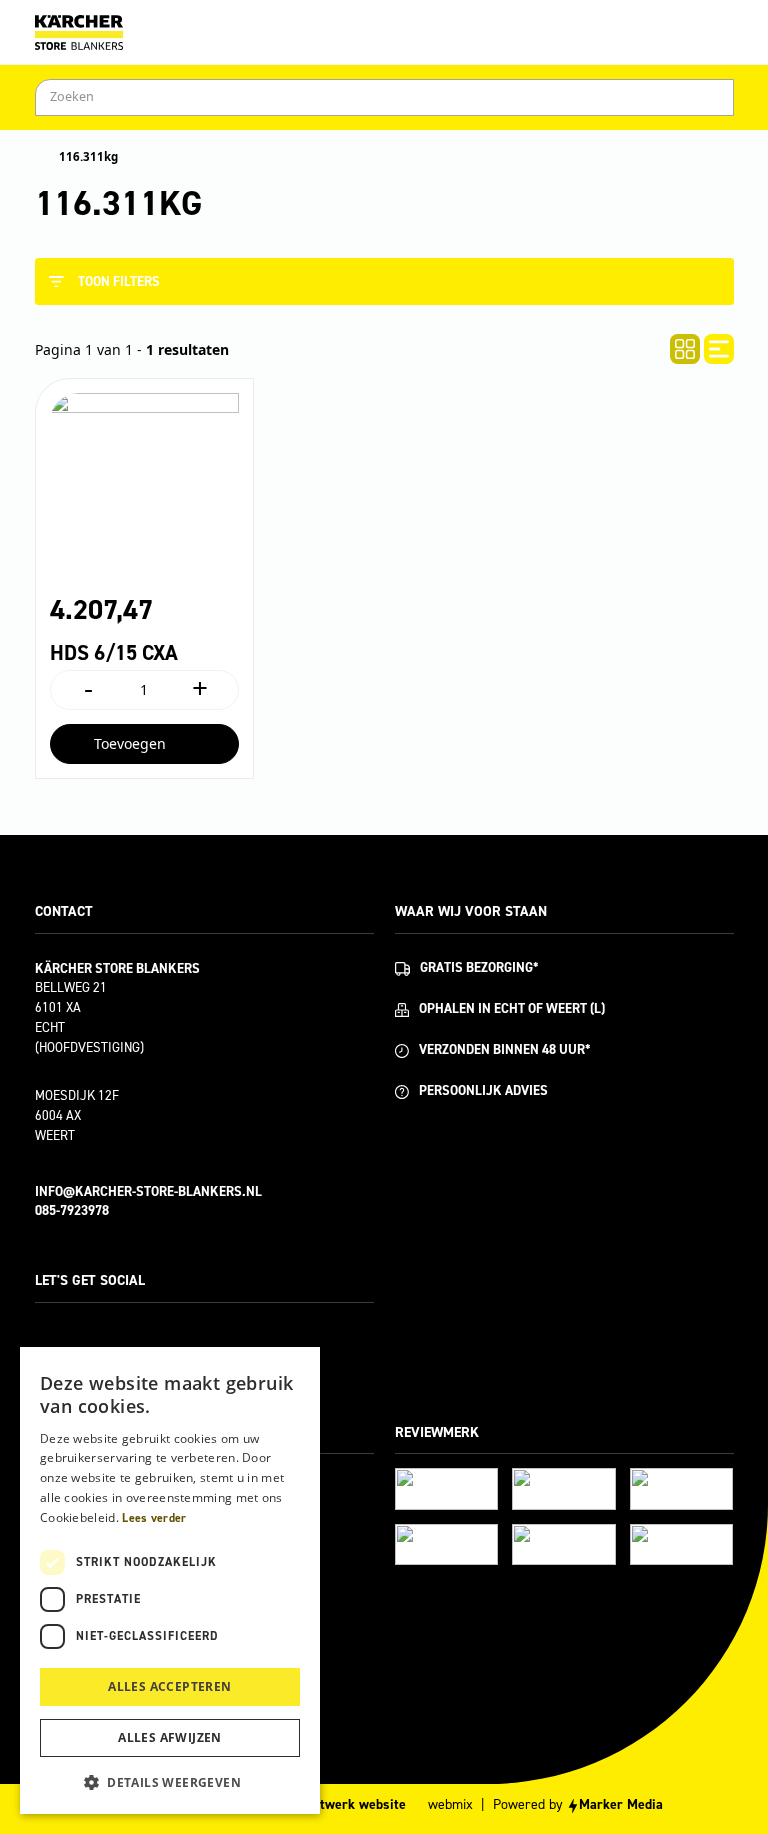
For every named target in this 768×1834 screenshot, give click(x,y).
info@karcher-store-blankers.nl (148, 1191)
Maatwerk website (350, 1804)
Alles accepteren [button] (169, 1686)
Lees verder (154, 1518)
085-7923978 (72, 1210)
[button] (170, 1782)
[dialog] (170, 1580)
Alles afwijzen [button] (170, 1737)
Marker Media (621, 1804)
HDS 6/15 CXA (114, 653)
